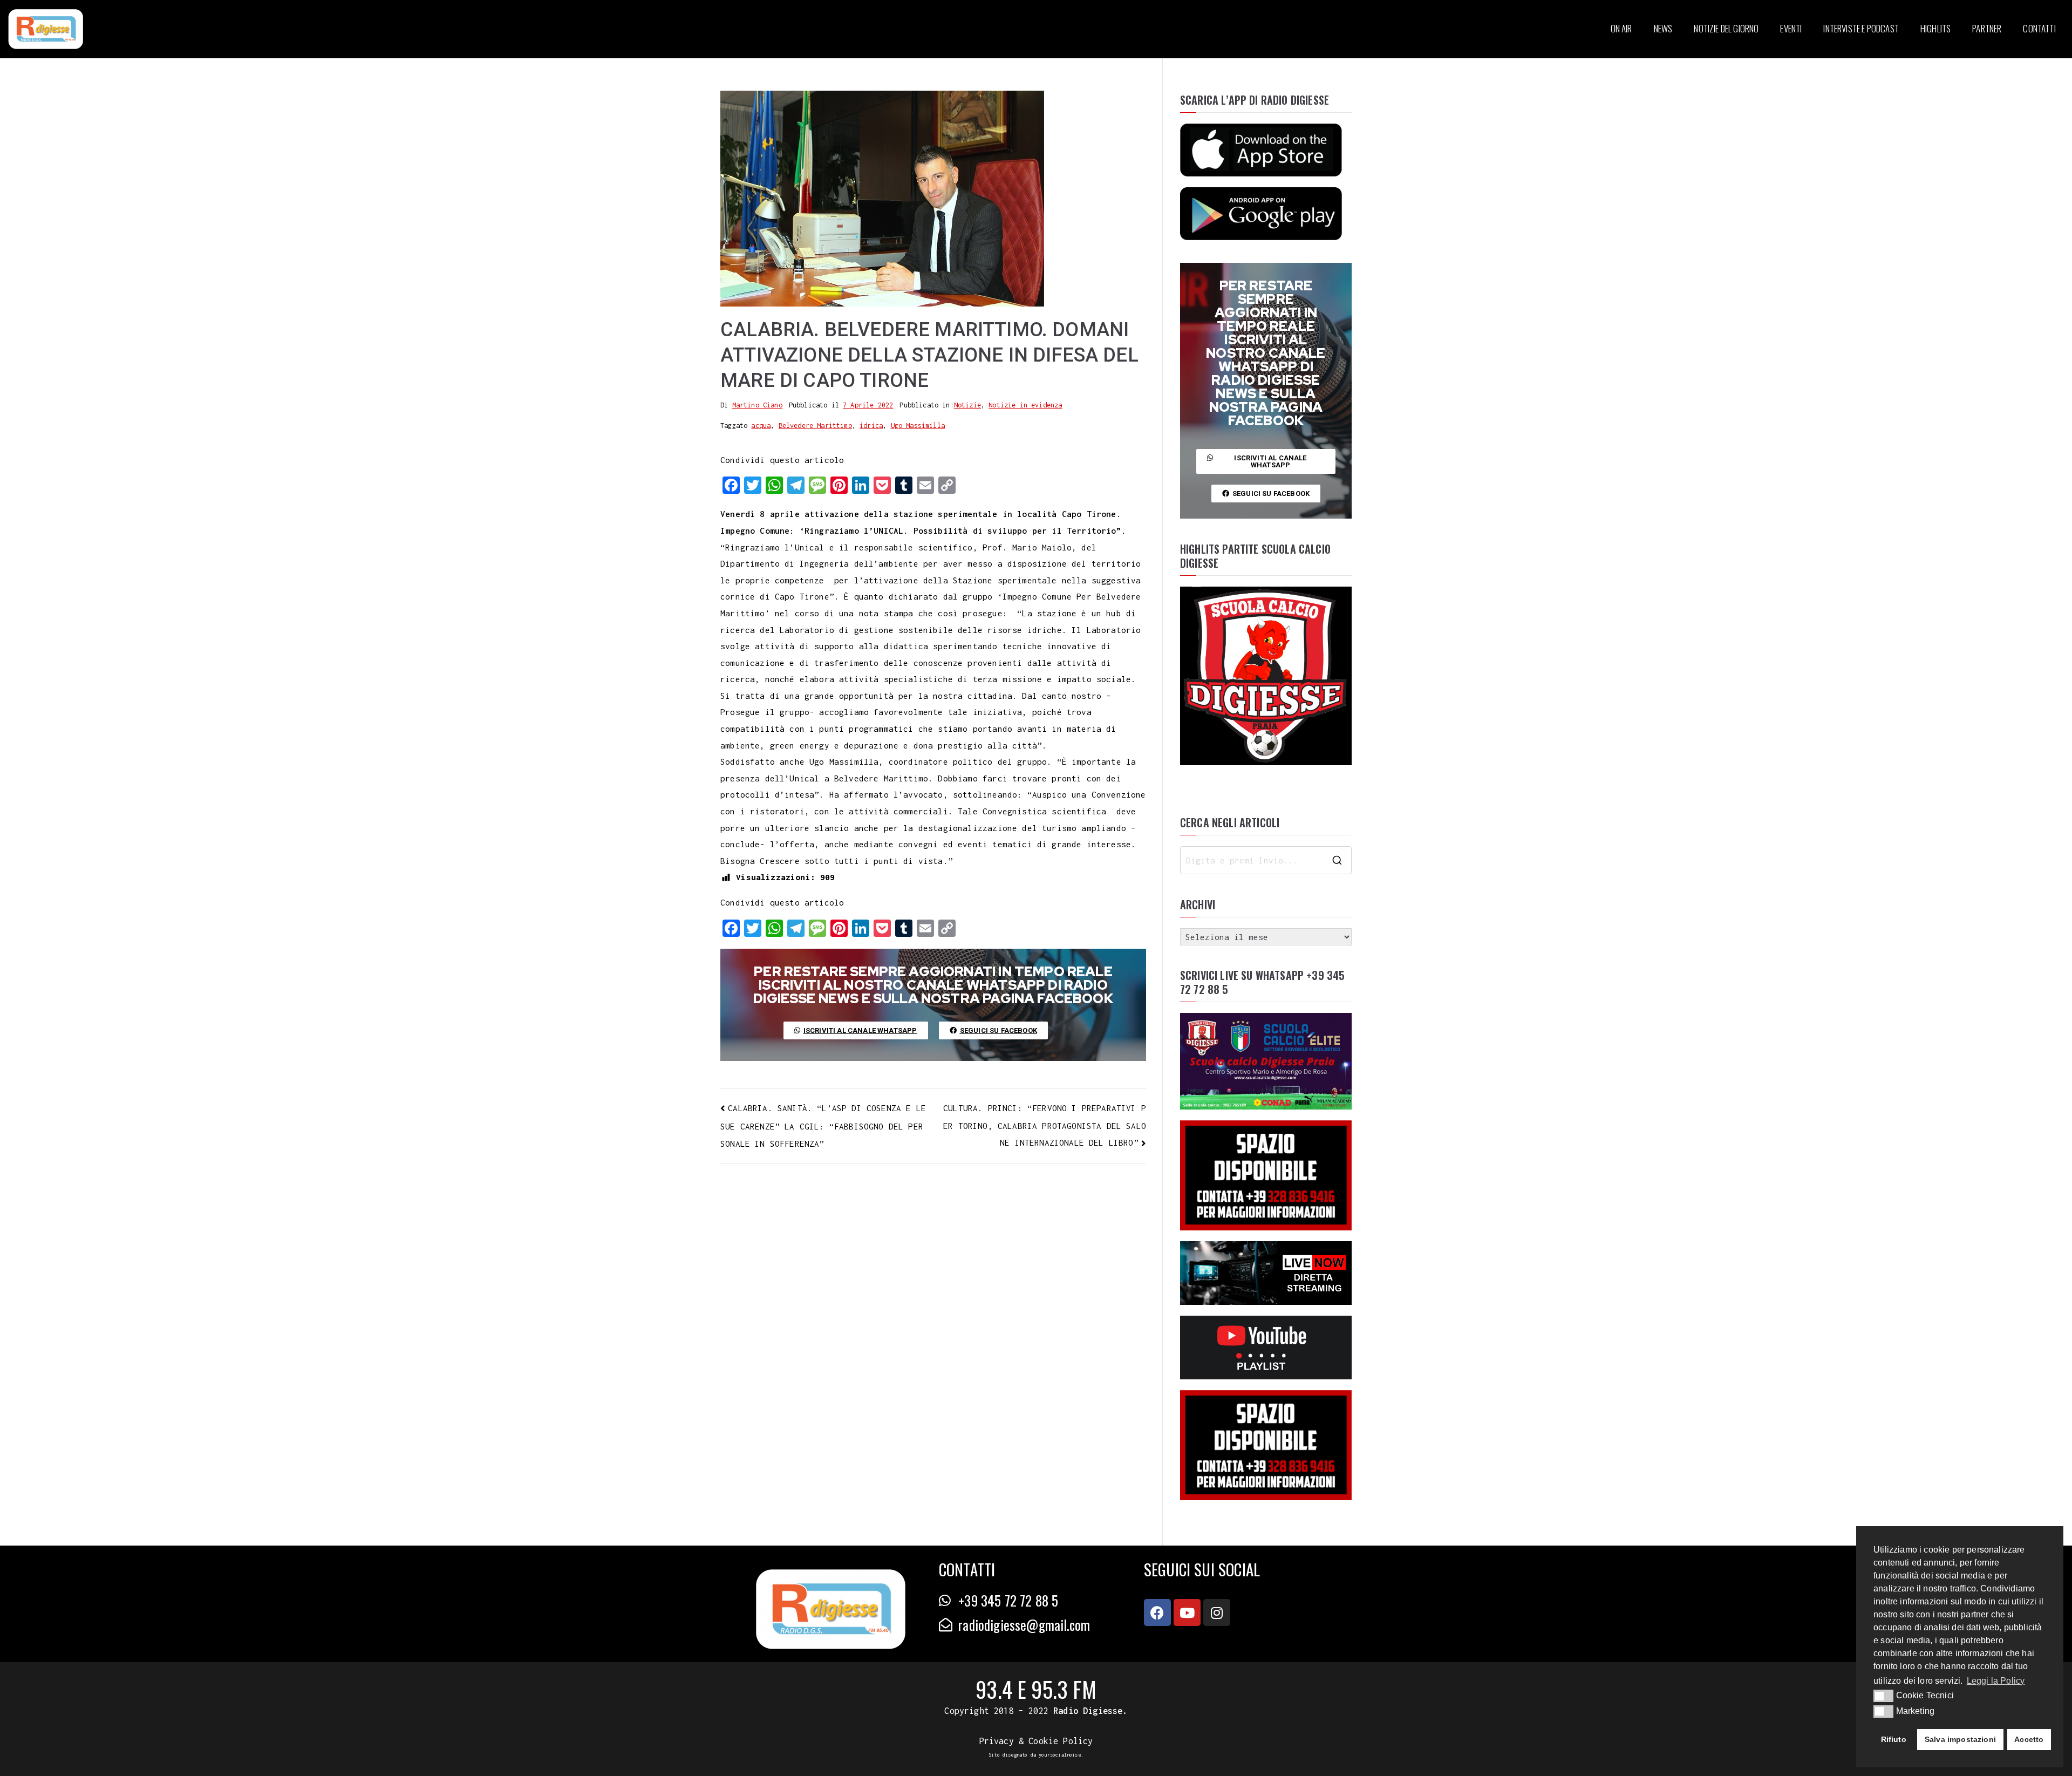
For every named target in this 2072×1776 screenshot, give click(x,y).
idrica (871, 426)
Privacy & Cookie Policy (1036, 1741)
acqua (761, 426)
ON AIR (1621, 28)
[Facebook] (1157, 1612)
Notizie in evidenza (1025, 405)
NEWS (1663, 28)
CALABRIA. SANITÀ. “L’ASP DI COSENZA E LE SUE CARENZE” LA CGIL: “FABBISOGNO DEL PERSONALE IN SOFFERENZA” (823, 1126)
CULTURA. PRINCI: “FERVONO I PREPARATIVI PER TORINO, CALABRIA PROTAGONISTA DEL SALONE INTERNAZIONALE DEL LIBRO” (1045, 1125)
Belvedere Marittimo (815, 426)
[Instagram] (1217, 1612)
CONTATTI (2039, 28)
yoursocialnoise (1060, 1755)
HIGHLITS (1935, 28)
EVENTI (1791, 28)
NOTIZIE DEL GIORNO (1726, 28)
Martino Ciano (757, 405)
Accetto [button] (2029, 1739)
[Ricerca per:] (1266, 860)
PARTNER (1987, 28)
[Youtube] (1187, 1612)
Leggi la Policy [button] (1996, 1681)
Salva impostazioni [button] (1960, 1739)
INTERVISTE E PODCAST (1861, 28)
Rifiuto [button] (1894, 1739)
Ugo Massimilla (918, 426)
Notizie (967, 405)
